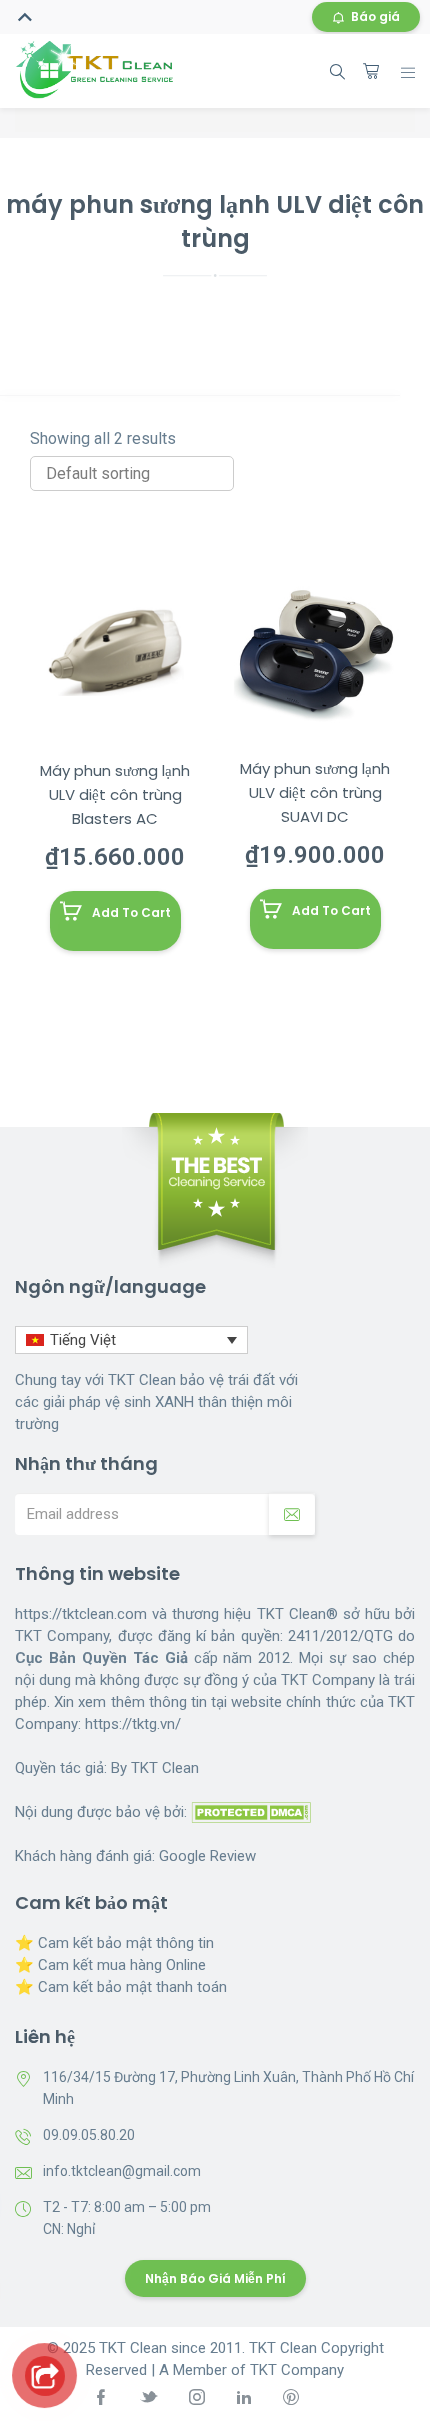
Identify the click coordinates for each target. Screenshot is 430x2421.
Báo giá (375, 16)
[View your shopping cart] (371, 71)
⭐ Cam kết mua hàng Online (110, 1965)
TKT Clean (165, 1768)
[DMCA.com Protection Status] (251, 1812)
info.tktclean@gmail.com (122, 2171)
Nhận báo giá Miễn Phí (215, 2278)
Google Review (207, 1856)
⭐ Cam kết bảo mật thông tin (114, 1943)
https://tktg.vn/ (133, 1724)
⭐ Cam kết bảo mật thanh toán (121, 1987)
